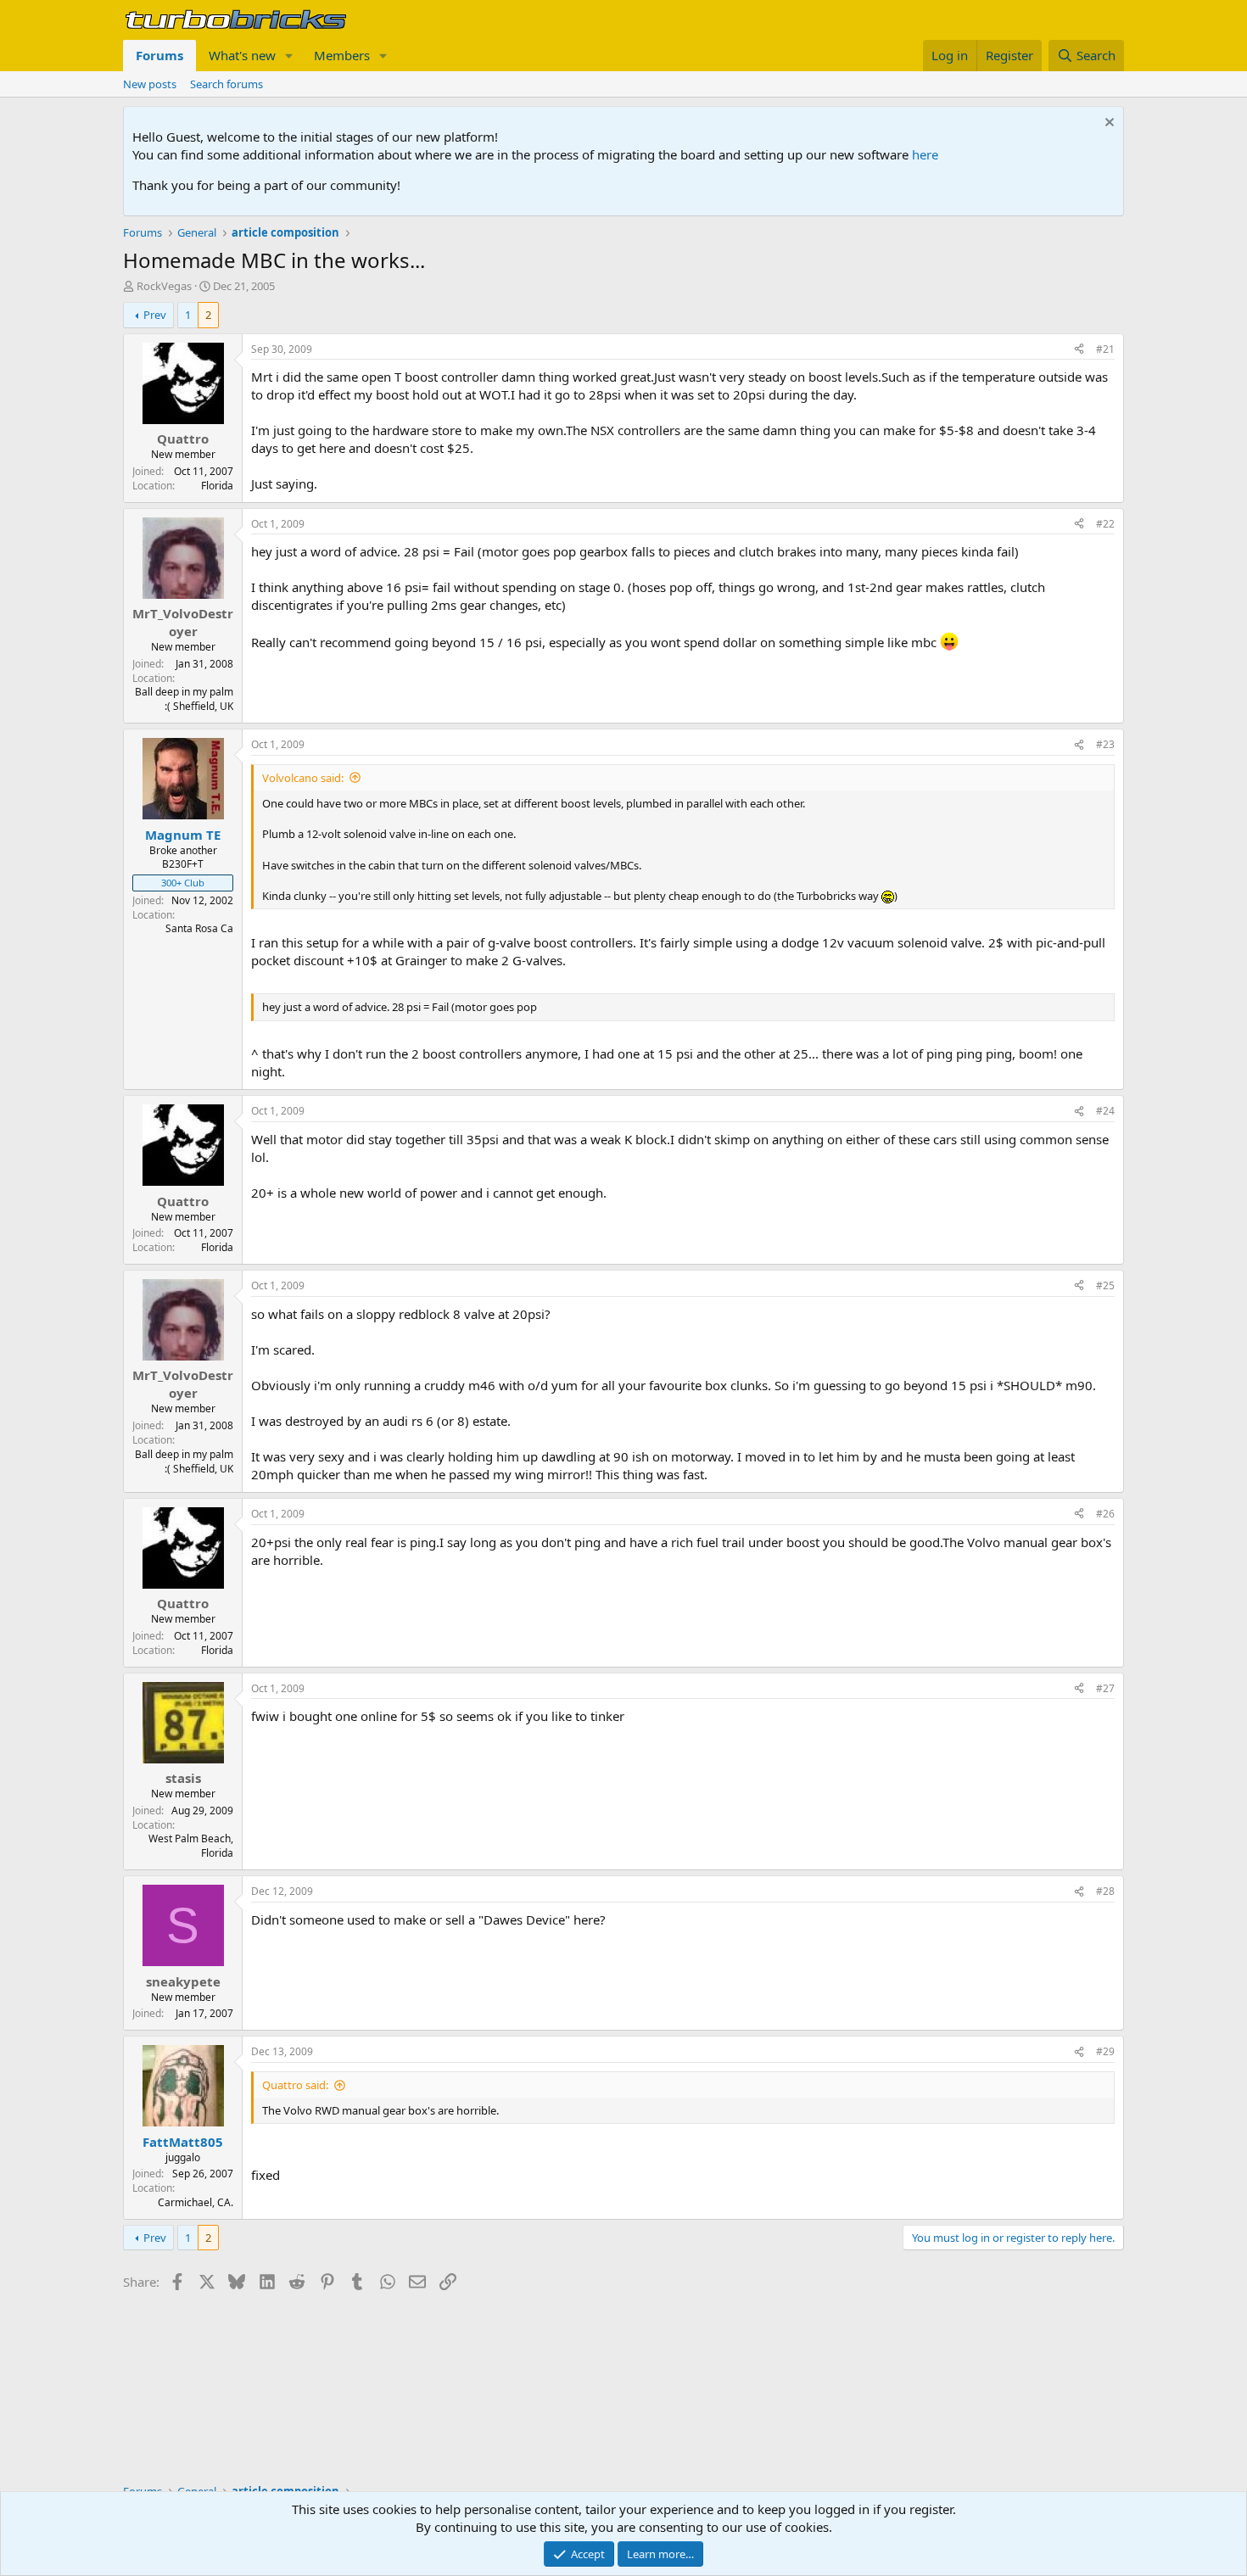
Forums (159, 55)
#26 (1105, 1514)
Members (342, 55)
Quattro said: (295, 2085)
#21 (1105, 349)
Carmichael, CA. (196, 2202)
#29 (1105, 2051)
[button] (289, 56)
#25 (1105, 1285)
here (925, 154)
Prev (155, 315)
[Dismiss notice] (1107, 124)
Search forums (226, 84)
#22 (1105, 524)
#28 (1105, 1891)
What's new (242, 55)
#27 (1105, 1688)
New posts (150, 84)
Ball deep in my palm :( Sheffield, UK (184, 699)
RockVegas (164, 286)
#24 (1105, 1111)
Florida (217, 486)
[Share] (1079, 350)
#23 (1105, 744)
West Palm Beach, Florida (191, 1846)
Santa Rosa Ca (199, 928)
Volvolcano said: (303, 778)
